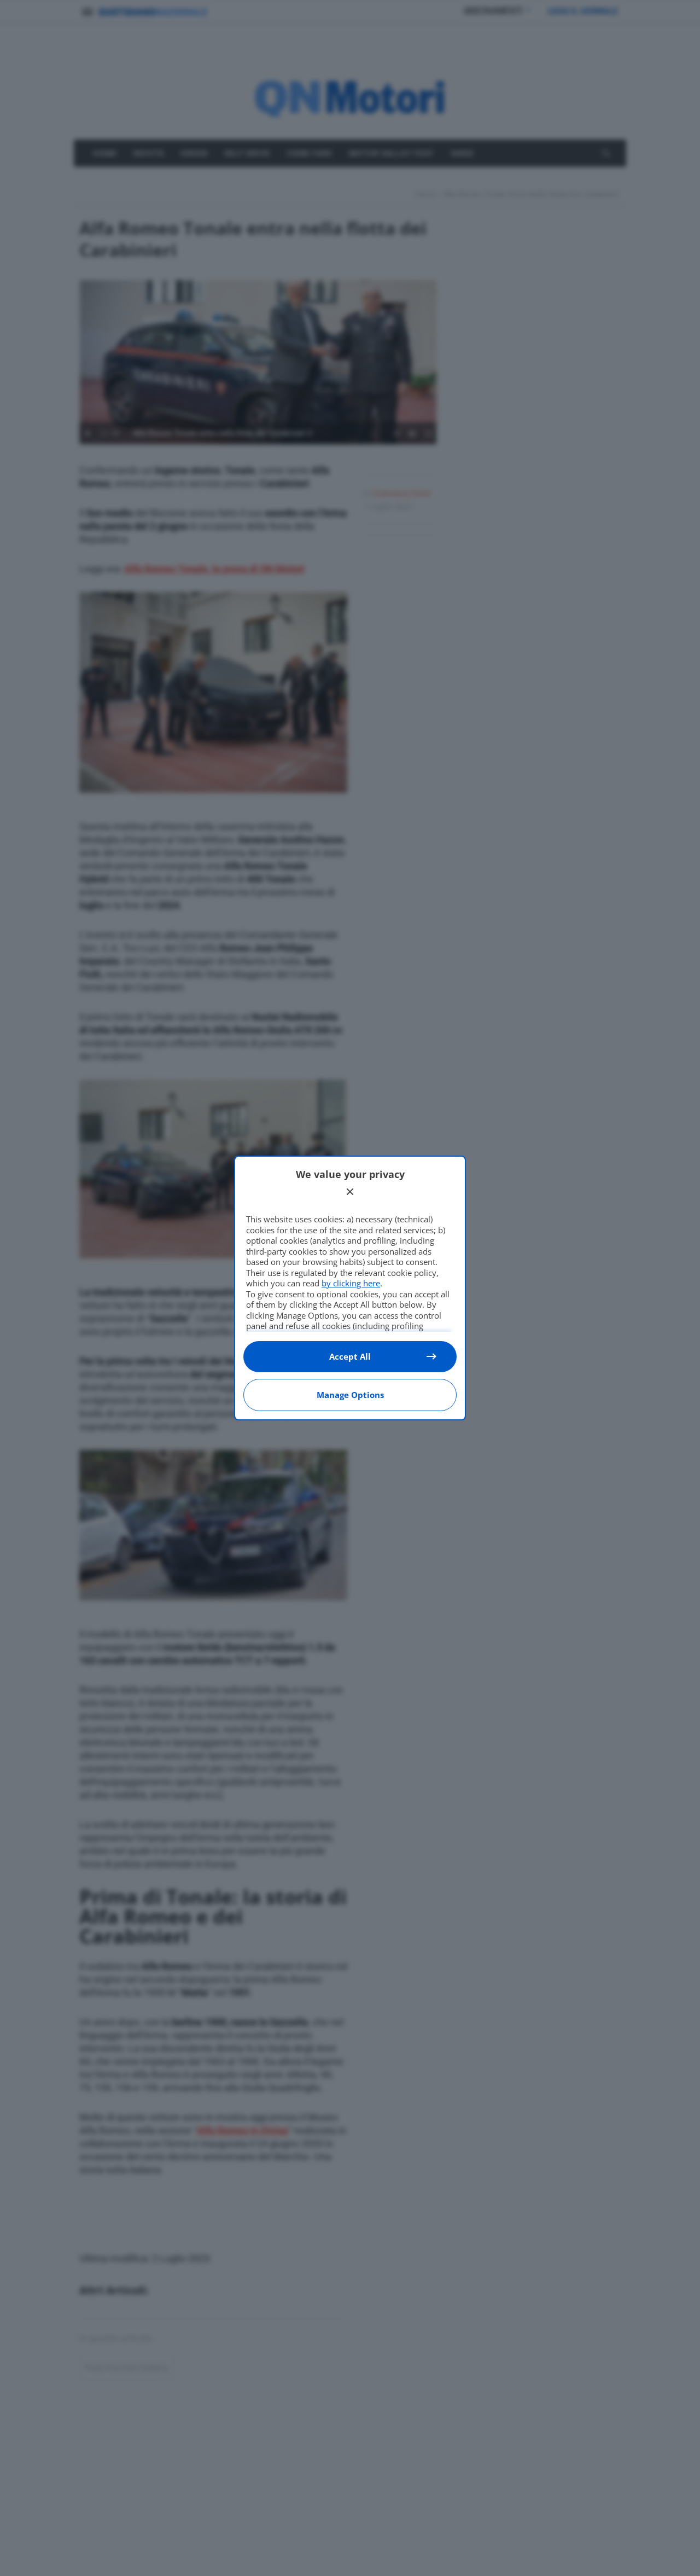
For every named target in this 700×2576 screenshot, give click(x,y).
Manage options (350, 1395)
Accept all (350, 1356)
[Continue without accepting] (350, 1192)
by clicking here (351, 1283)
